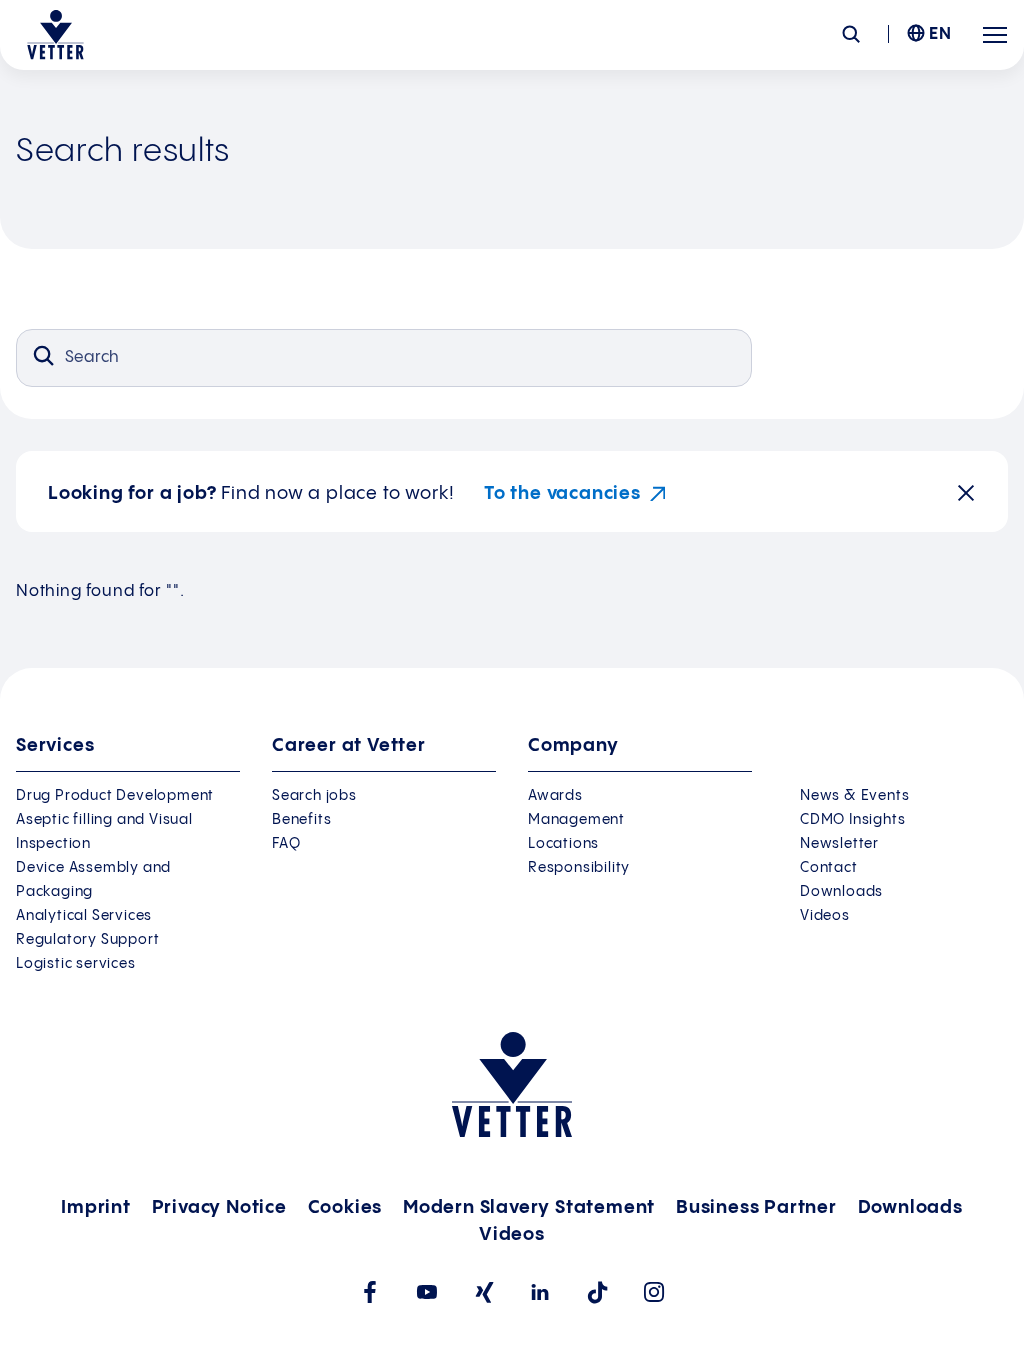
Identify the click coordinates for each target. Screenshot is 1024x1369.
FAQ (286, 844)
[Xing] (483, 1292)
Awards (555, 796)
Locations (563, 844)
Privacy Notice (219, 1207)
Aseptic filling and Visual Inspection (104, 832)
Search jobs (314, 796)
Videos (825, 916)
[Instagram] (654, 1292)
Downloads (841, 892)
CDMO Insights (852, 820)
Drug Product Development (115, 796)
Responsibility (579, 868)
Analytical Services (84, 916)
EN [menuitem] (940, 34)
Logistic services (76, 964)
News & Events (854, 796)
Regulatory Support (87, 940)
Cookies (345, 1207)
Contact (829, 868)
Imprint (96, 1207)
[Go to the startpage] (55, 35)
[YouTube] (426, 1292)
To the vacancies (562, 493)
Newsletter (839, 844)
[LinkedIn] (540, 1292)
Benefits (301, 820)
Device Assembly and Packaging (93, 880)
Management (576, 820)
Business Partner (756, 1207)
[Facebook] (369, 1292)
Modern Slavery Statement (529, 1207)
